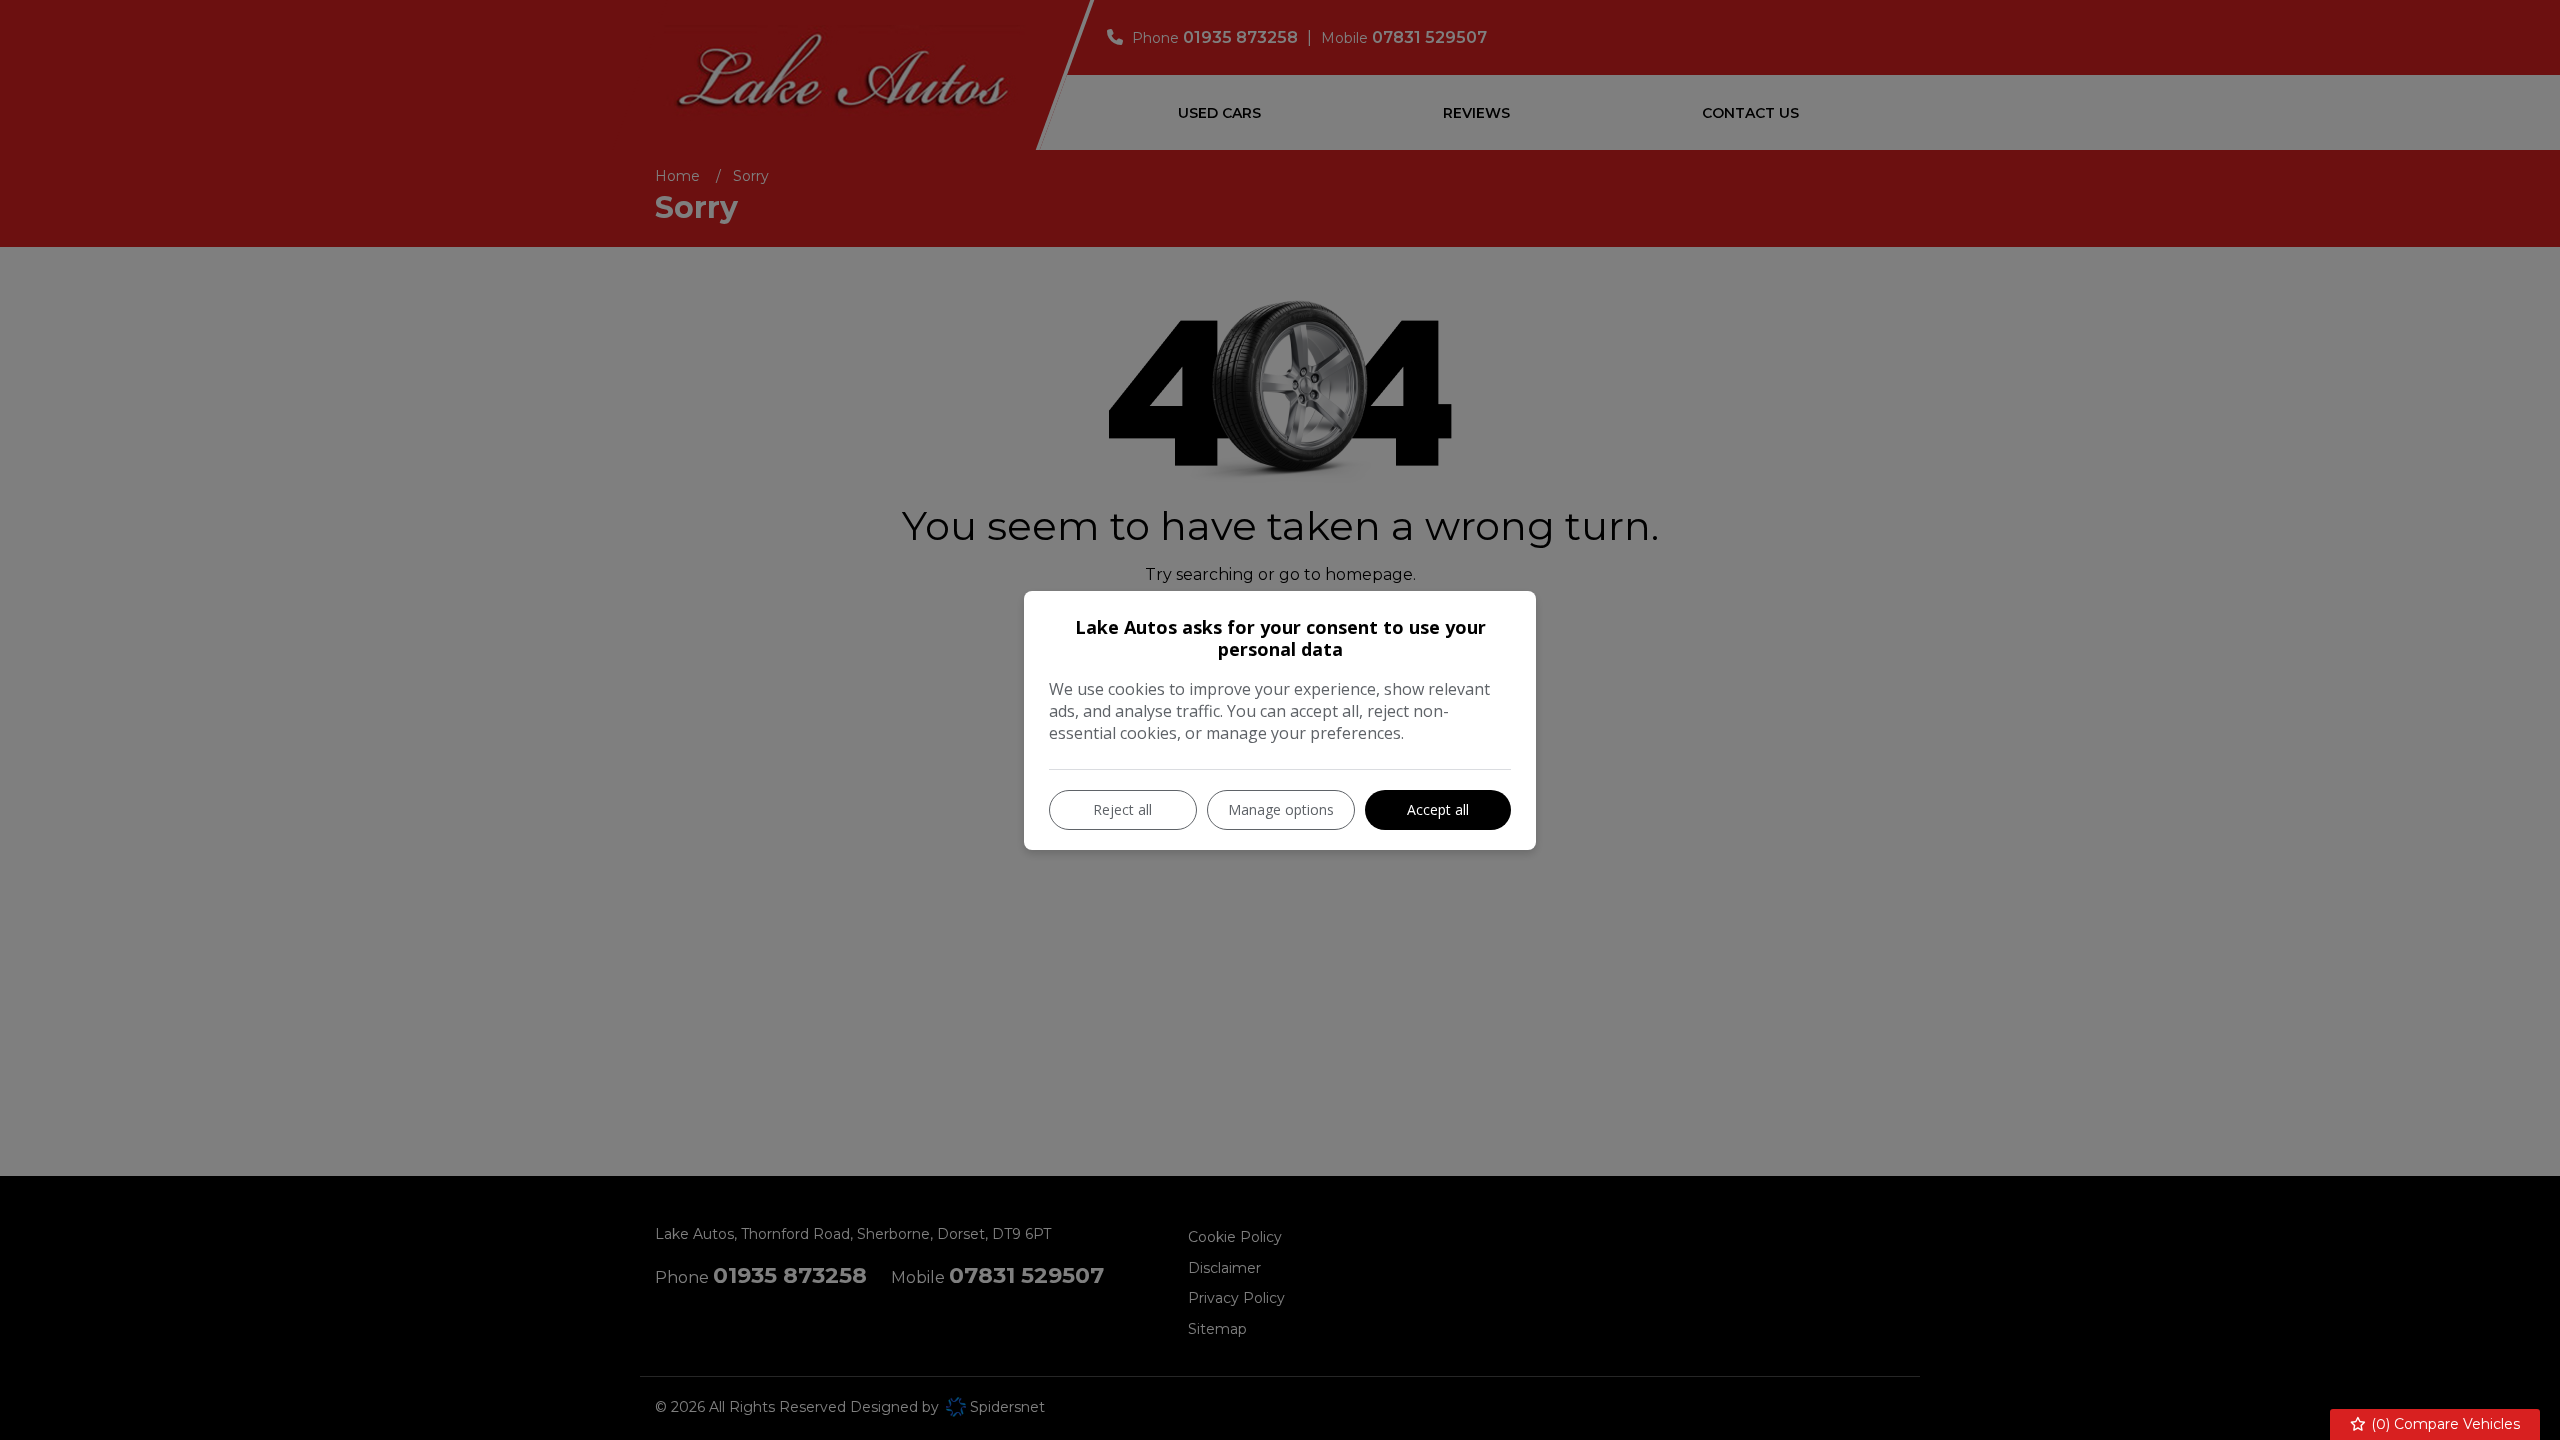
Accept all (1438, 809)
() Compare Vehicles (2443, 1424)
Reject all (1122, 809)
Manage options (1281, 809)
